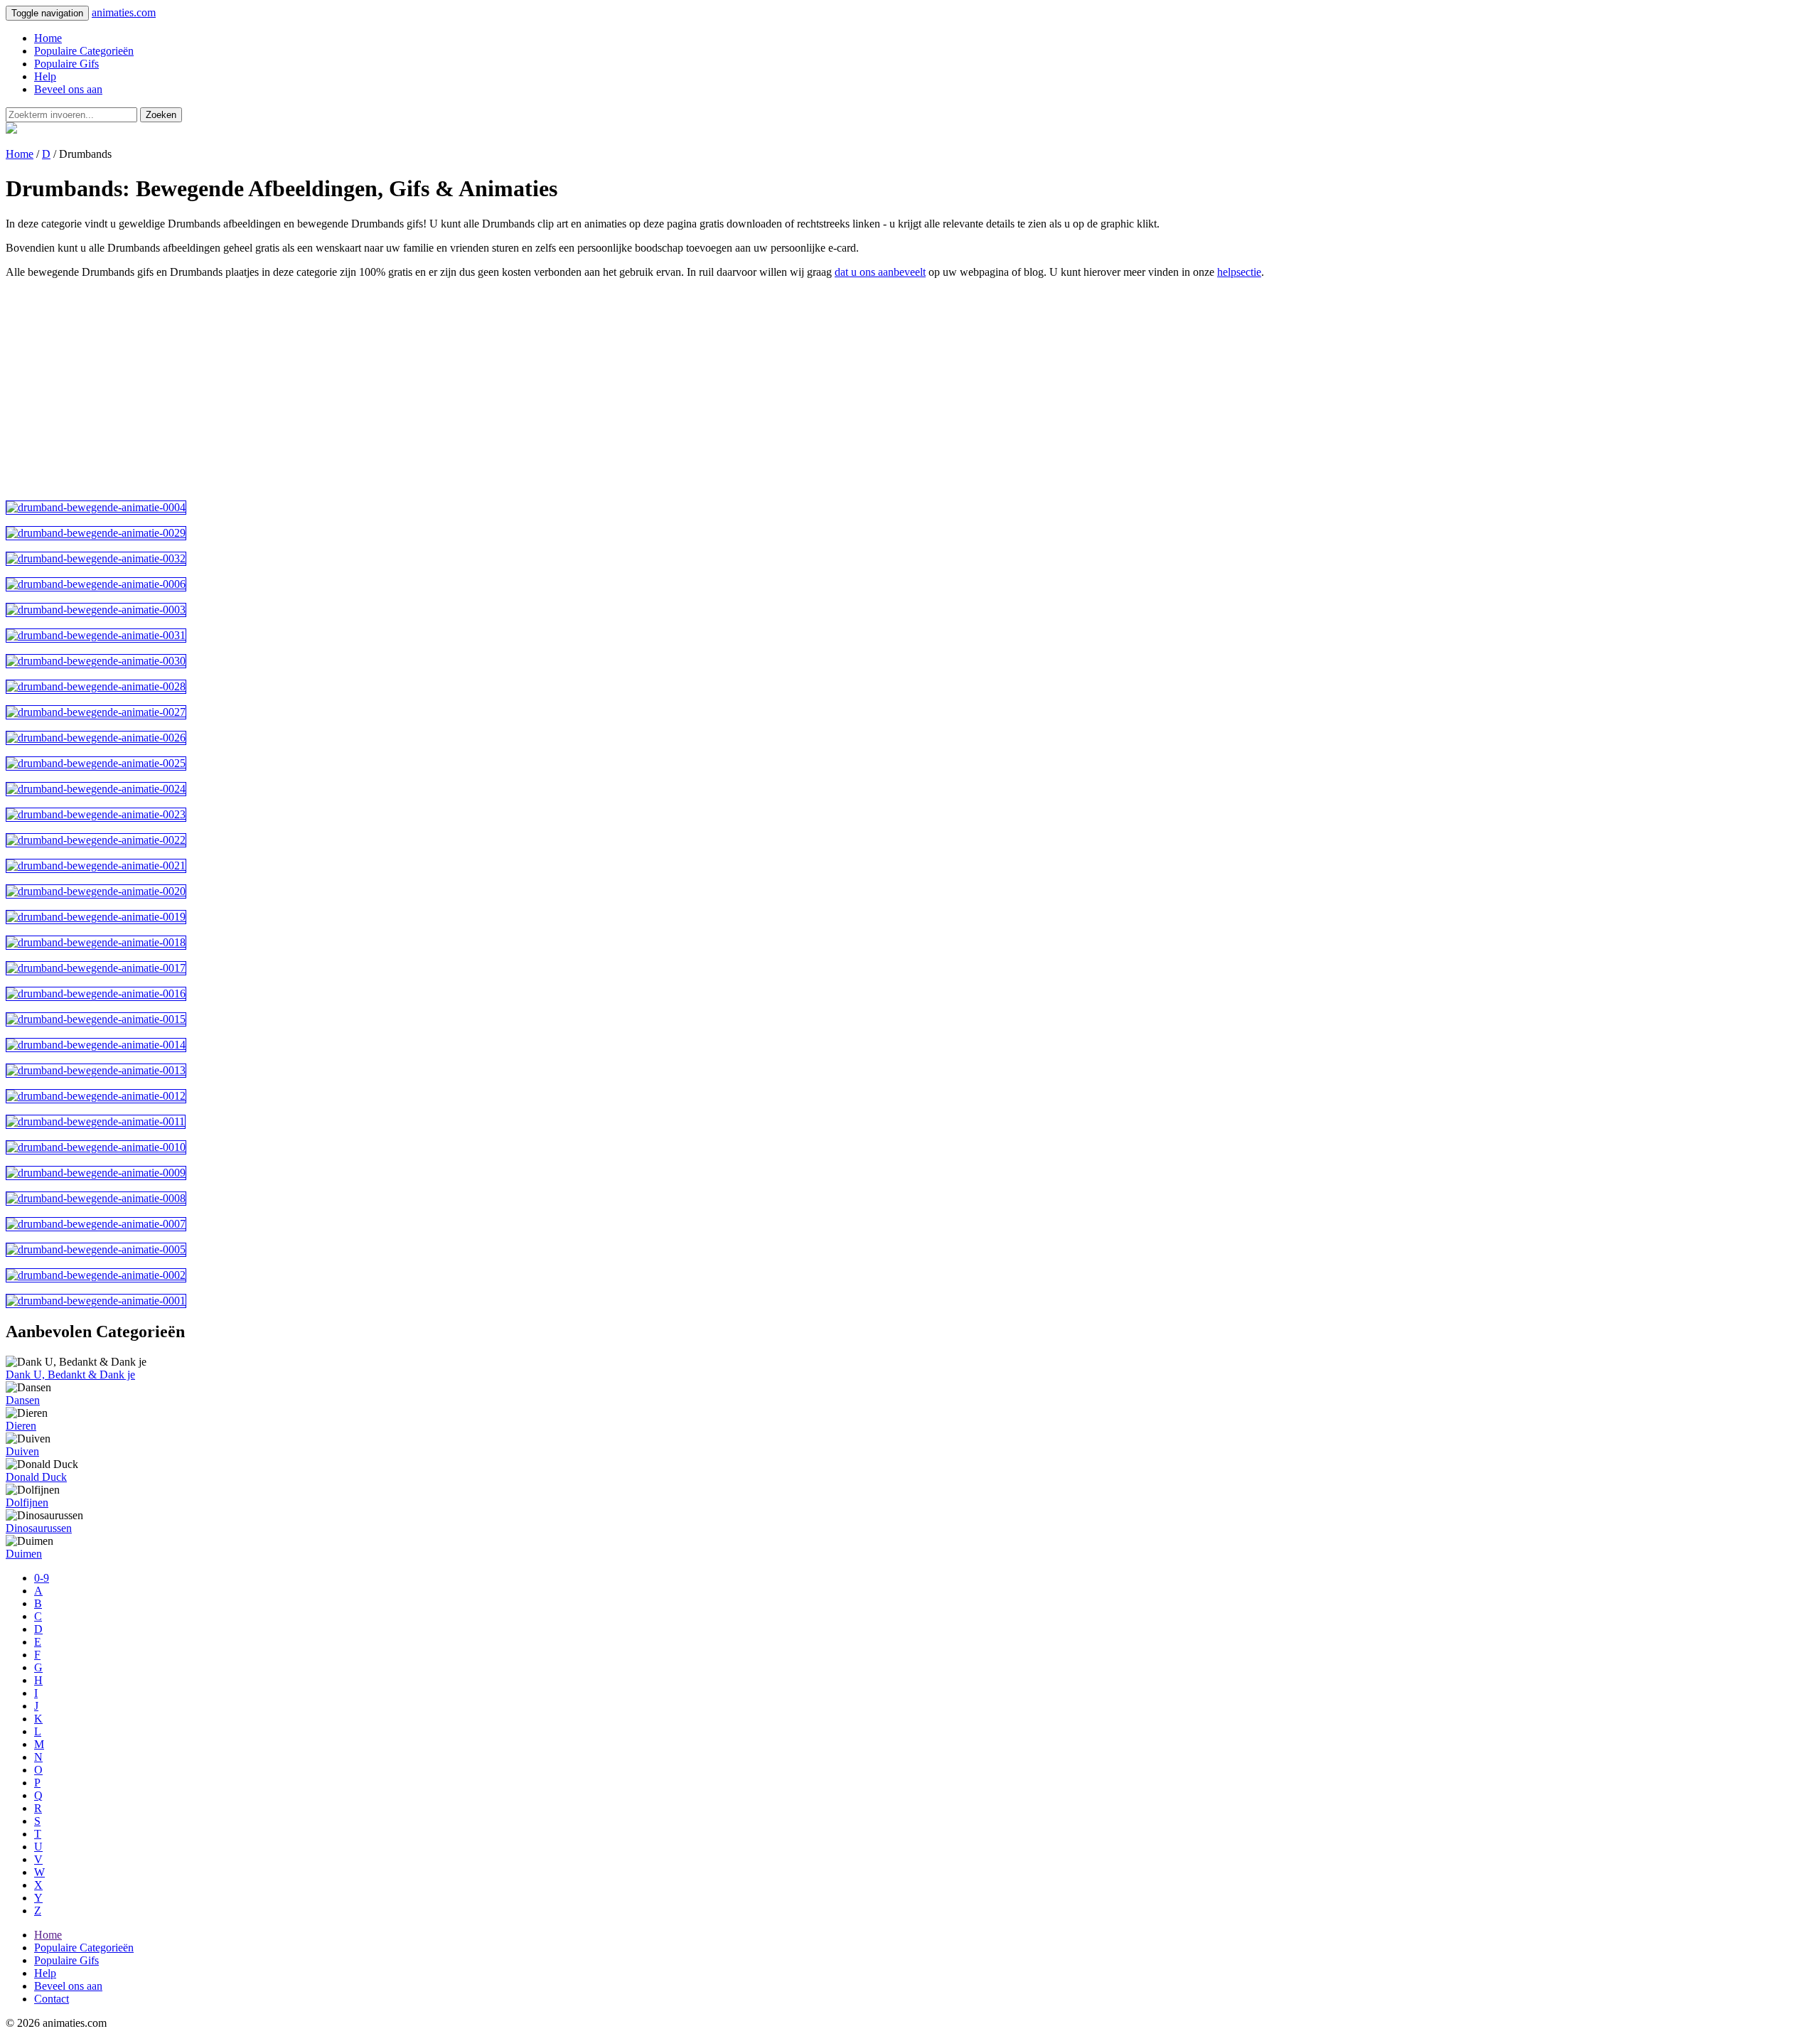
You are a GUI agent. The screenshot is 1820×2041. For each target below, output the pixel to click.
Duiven (22, 1451)
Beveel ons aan (68, 89)
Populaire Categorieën (84, 51)
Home (48, 38)
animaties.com (124, 12)
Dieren (21, 1426)
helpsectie (1239, 272)
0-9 (42, 1578)
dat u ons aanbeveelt (880, 272)
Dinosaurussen (39, 1528)
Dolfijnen (27, 1502)
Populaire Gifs (66, 64)
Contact (52, 1999)
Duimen (24, 1554)
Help (45, 76)
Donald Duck (36, 1477)
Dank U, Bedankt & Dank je (70, 1375)
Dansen (23, 1400)
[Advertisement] (432, 390)
